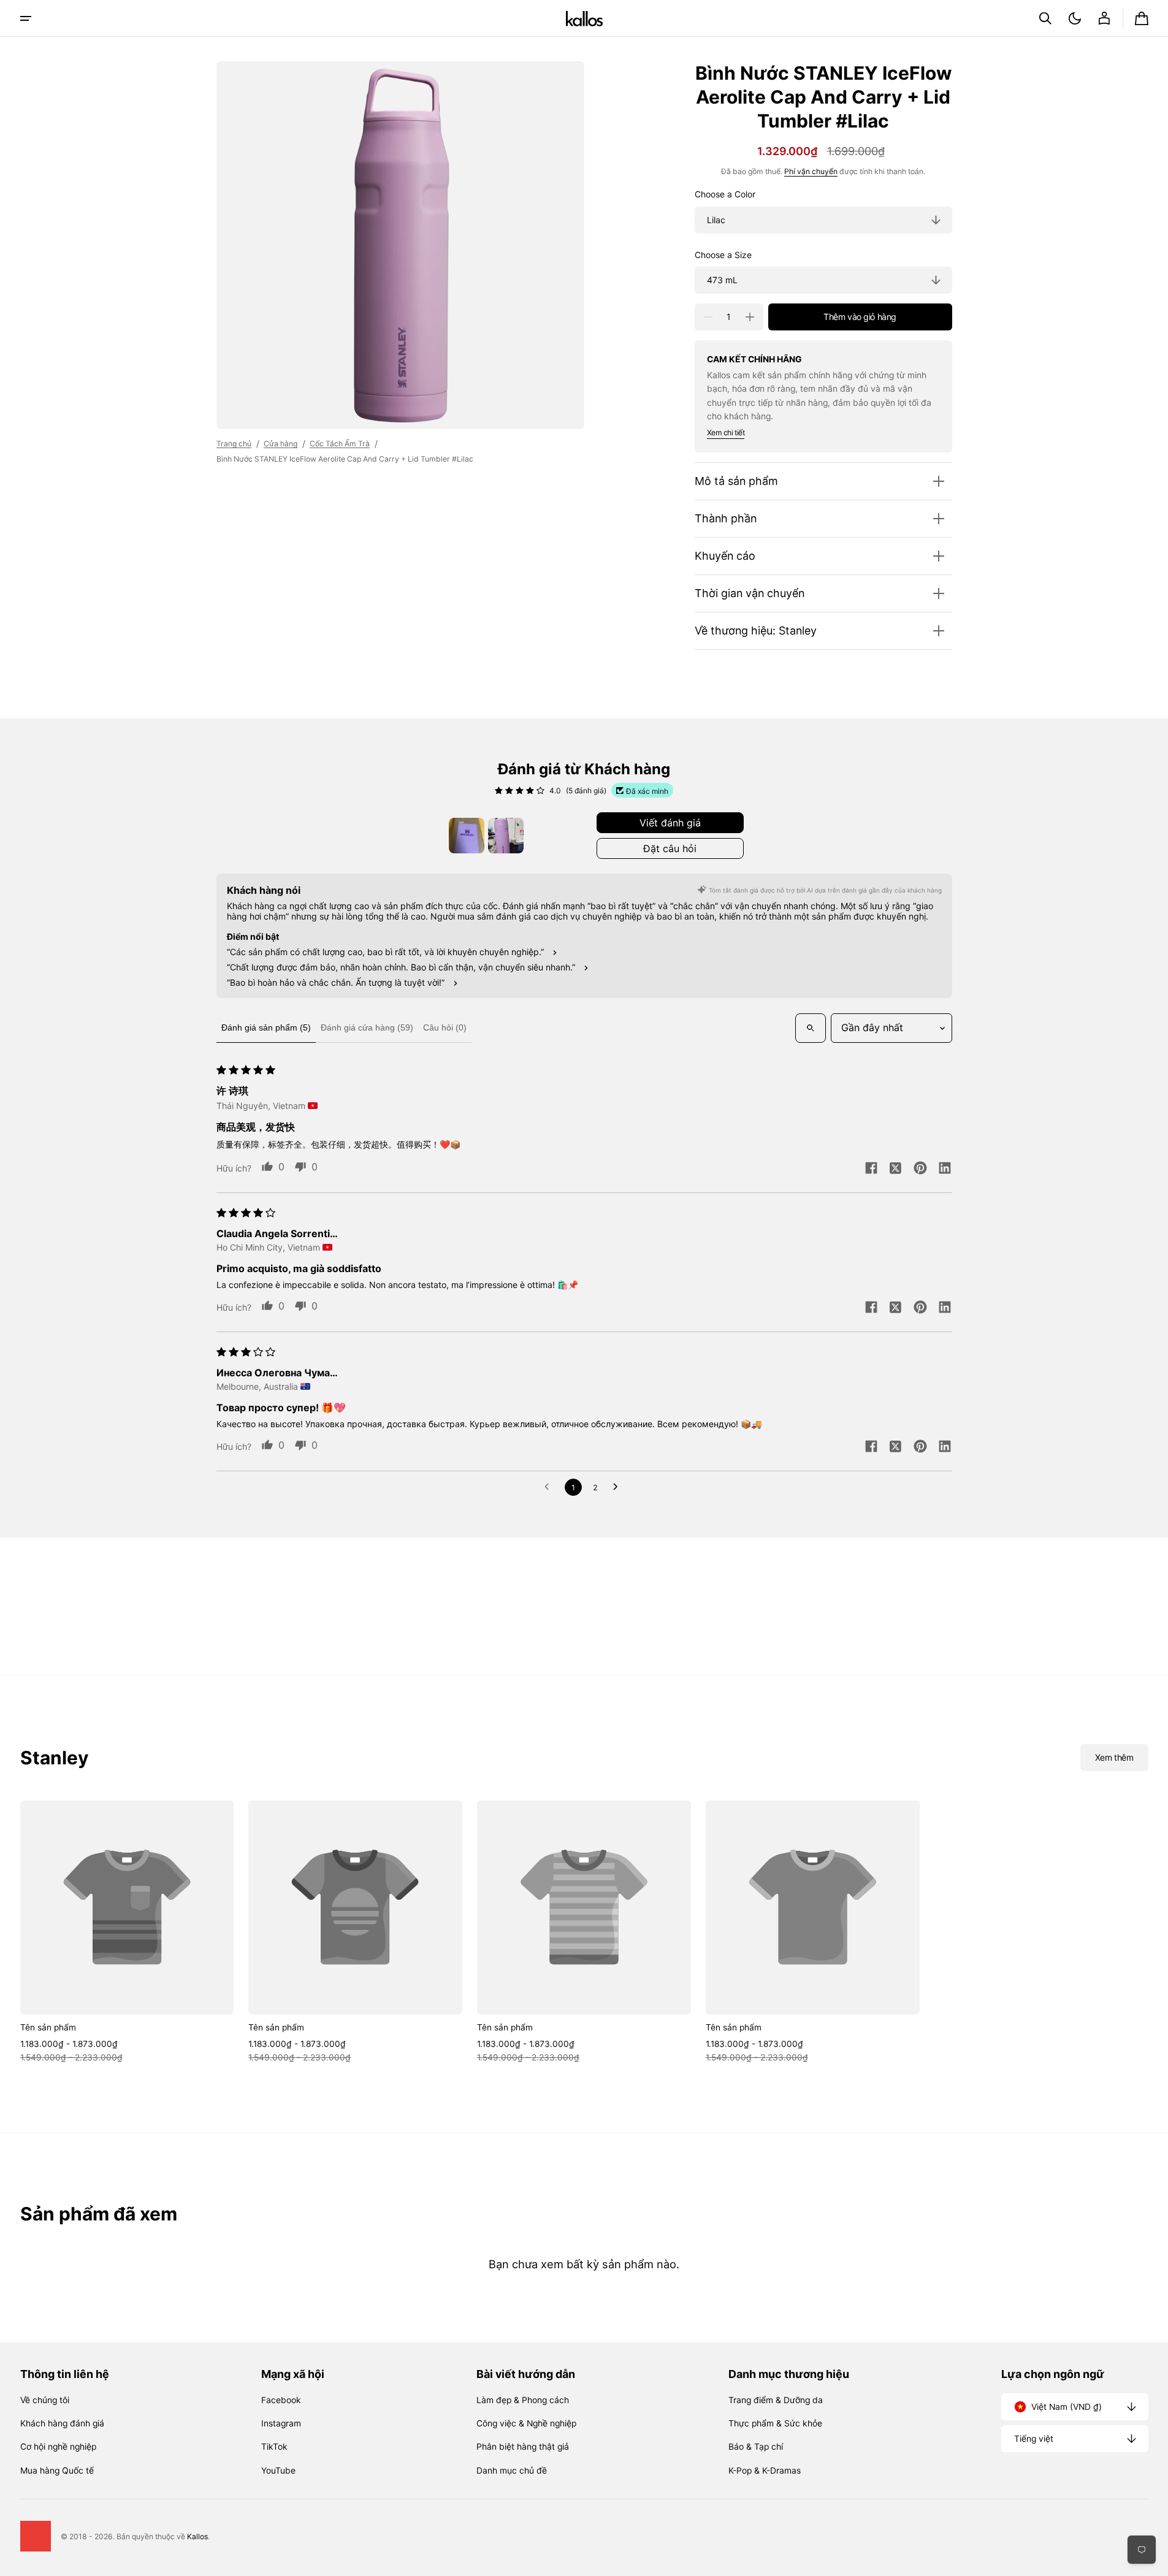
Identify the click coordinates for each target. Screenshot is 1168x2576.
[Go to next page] (619, 1487)
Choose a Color (725, 194)
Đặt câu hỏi (670, 848)
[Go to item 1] (467, 836)
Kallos (197, 2536)
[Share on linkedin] (945, 1169)
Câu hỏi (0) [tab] (445, 1027)
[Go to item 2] (506, 836)
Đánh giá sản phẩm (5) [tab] (266, 1027)
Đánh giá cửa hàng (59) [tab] (367, 1027)
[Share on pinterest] (920, 1169)
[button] (1045, 18)
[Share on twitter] (896, 1169)
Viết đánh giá (670, 823)
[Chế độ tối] (1075, 18)
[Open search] (811, 1028)
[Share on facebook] (871, 1169)
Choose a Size (723, 255)
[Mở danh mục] (26, 18)
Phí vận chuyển (811, 171)
